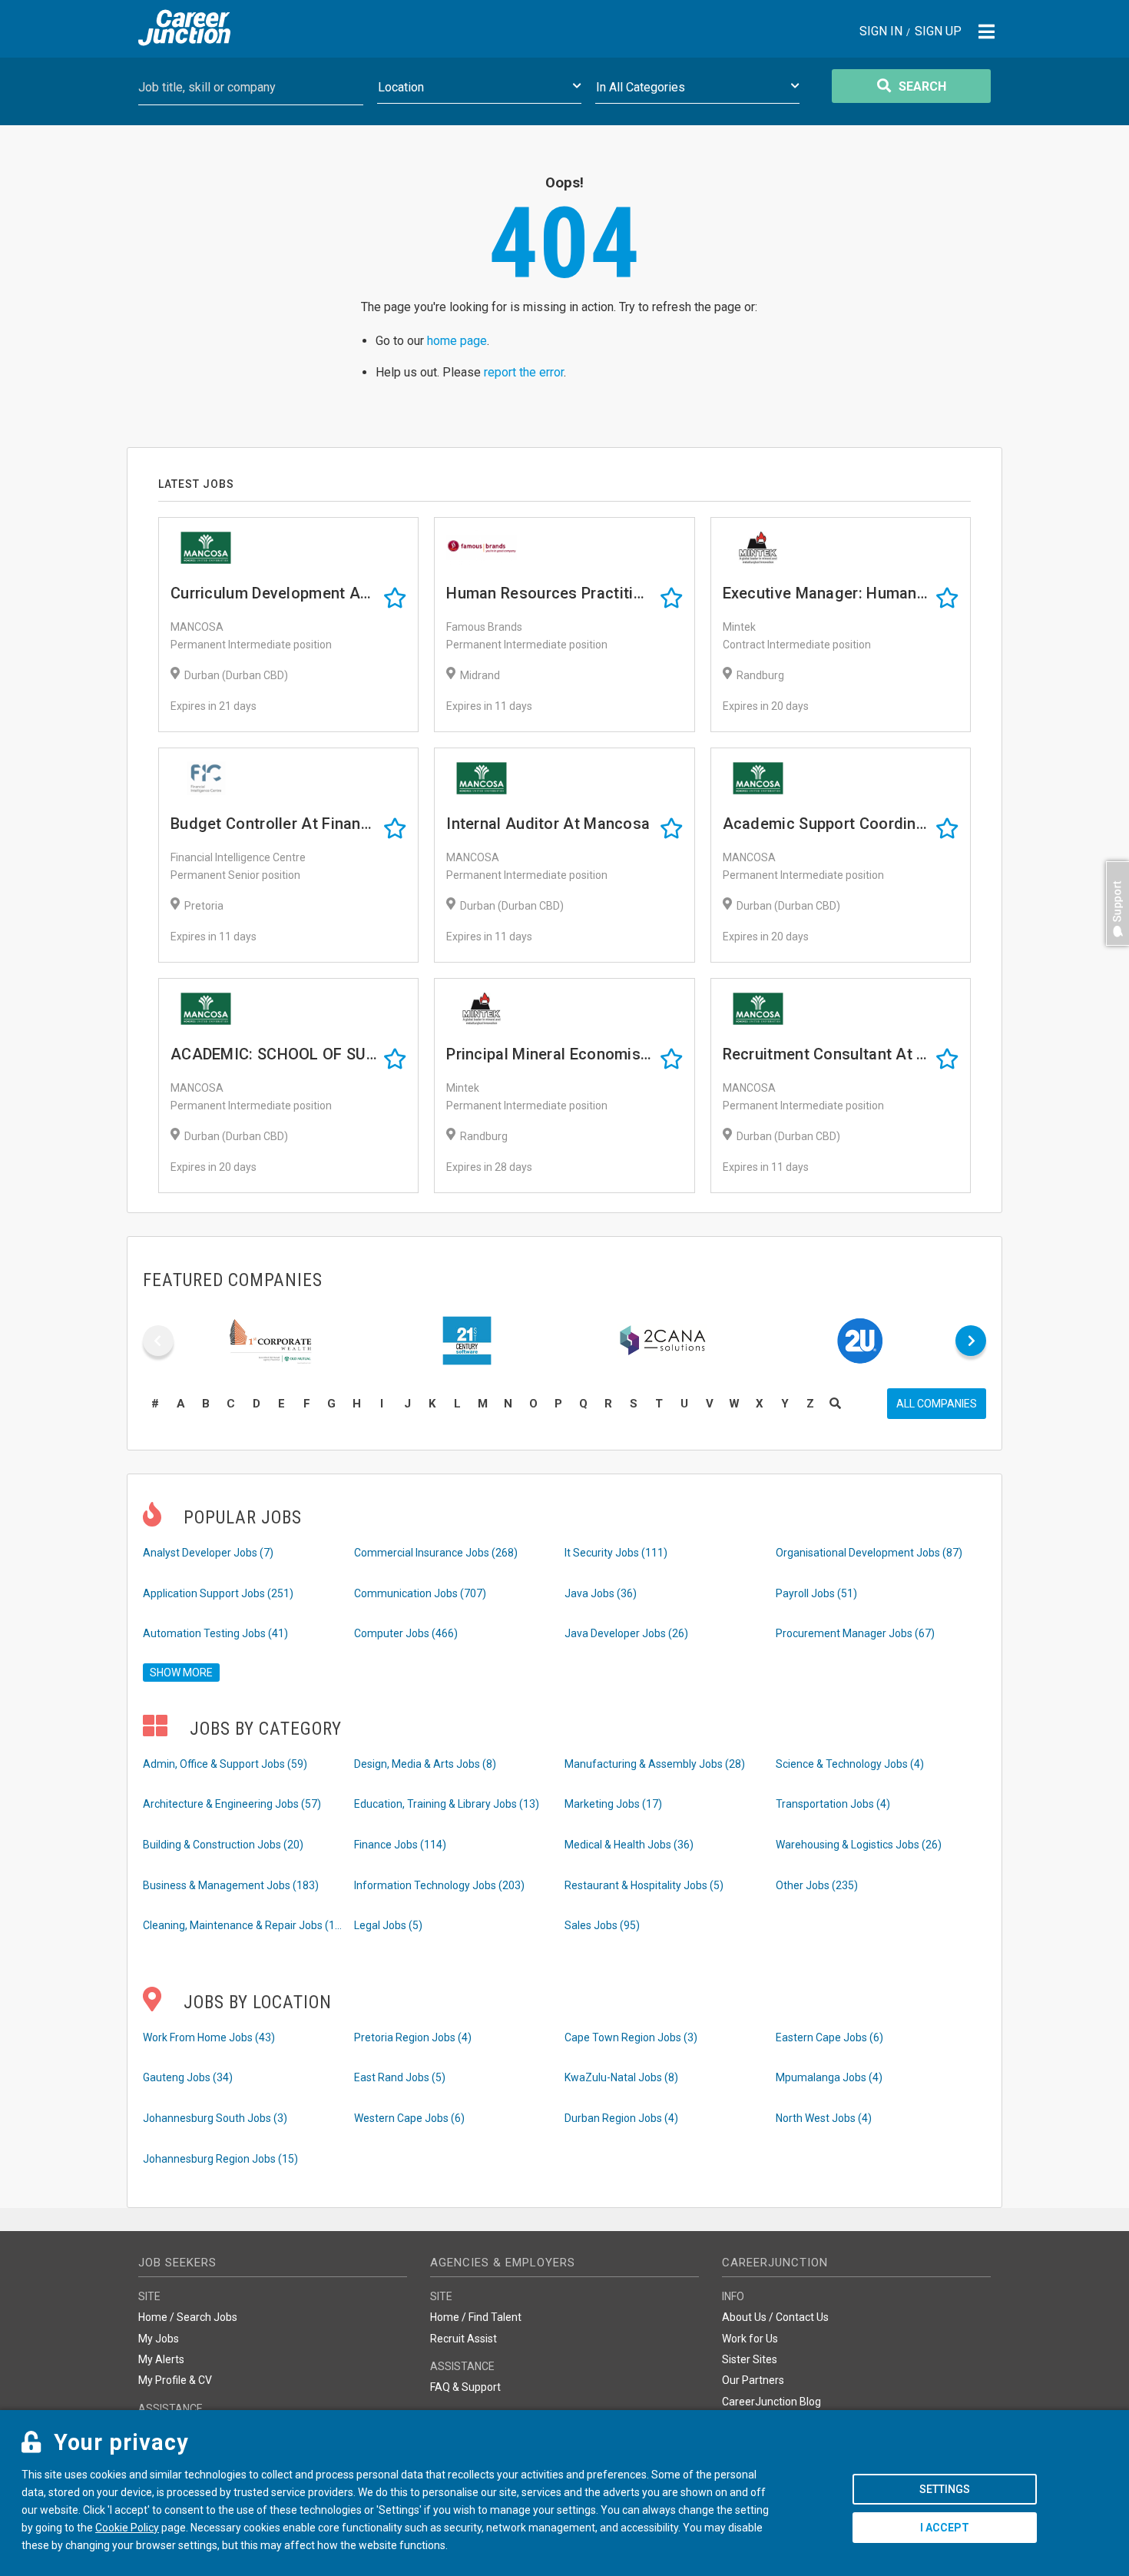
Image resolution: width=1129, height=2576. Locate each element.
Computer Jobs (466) (406, 1633)
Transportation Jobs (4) (833, 1804)
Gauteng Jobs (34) (188, 2077)
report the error (524, 372)
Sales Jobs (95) (602, 1925)
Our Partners (753, 2380)
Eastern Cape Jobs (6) (829, 2037)
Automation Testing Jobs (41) (215, 1633)
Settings (945, 2489)
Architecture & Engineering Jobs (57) (232, 1804)
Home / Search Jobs (188, 2317)
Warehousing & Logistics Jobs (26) (859, 1845)
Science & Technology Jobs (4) (850, 1764)
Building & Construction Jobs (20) (223, 1845)
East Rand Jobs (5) (400, 2077)
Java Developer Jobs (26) (626, 1633)
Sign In (881, 32)
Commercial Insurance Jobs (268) (436, 1553)
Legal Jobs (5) (388, 1925)
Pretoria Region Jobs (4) (413, 2037)
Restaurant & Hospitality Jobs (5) (644, 1885)
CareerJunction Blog (771, 2402)
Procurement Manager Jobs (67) (855, 1633)
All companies (937, 1404)
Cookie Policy (127, 2528)
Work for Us (750, 2339)
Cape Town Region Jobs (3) (631, 2037)
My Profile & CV (175, 2380)
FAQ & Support (465, 2387)
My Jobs (159, 2339)
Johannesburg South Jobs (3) (215, 2118)
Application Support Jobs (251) (218, 1593)
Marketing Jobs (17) (613, 1804)
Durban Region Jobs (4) (621, 2118)
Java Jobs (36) (601, 1593)
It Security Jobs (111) (616, 1553)
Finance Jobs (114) (400, 1845)
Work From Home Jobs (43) (209, 2037)
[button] (1114, 953)
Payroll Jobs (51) (816, 1593)
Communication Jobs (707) (420, 1593)
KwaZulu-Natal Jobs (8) (621, 2077)
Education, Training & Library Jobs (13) (447, 1804)
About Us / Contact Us (775, 2317)
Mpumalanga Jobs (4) (829, 2077)
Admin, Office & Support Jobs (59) (225, 1764)
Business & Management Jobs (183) (231, 1885)
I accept (945, 2528)
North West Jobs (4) (824, 2118)
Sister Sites (750, 2359)
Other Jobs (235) (817, 1885)
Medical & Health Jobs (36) (629, 1845)
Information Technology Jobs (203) (439, 1885)
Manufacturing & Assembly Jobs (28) (655, 1764)
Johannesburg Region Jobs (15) (220, 2159)
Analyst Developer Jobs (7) (208, 1553)
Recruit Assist (464, 2339)
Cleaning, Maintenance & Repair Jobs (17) (243, 1925)
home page (457, 341)
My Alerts (161, 2359)
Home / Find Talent (476, 2317)
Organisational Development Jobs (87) (869, 1553)
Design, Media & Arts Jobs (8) (425, 1764)
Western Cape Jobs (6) (409, 2118)
